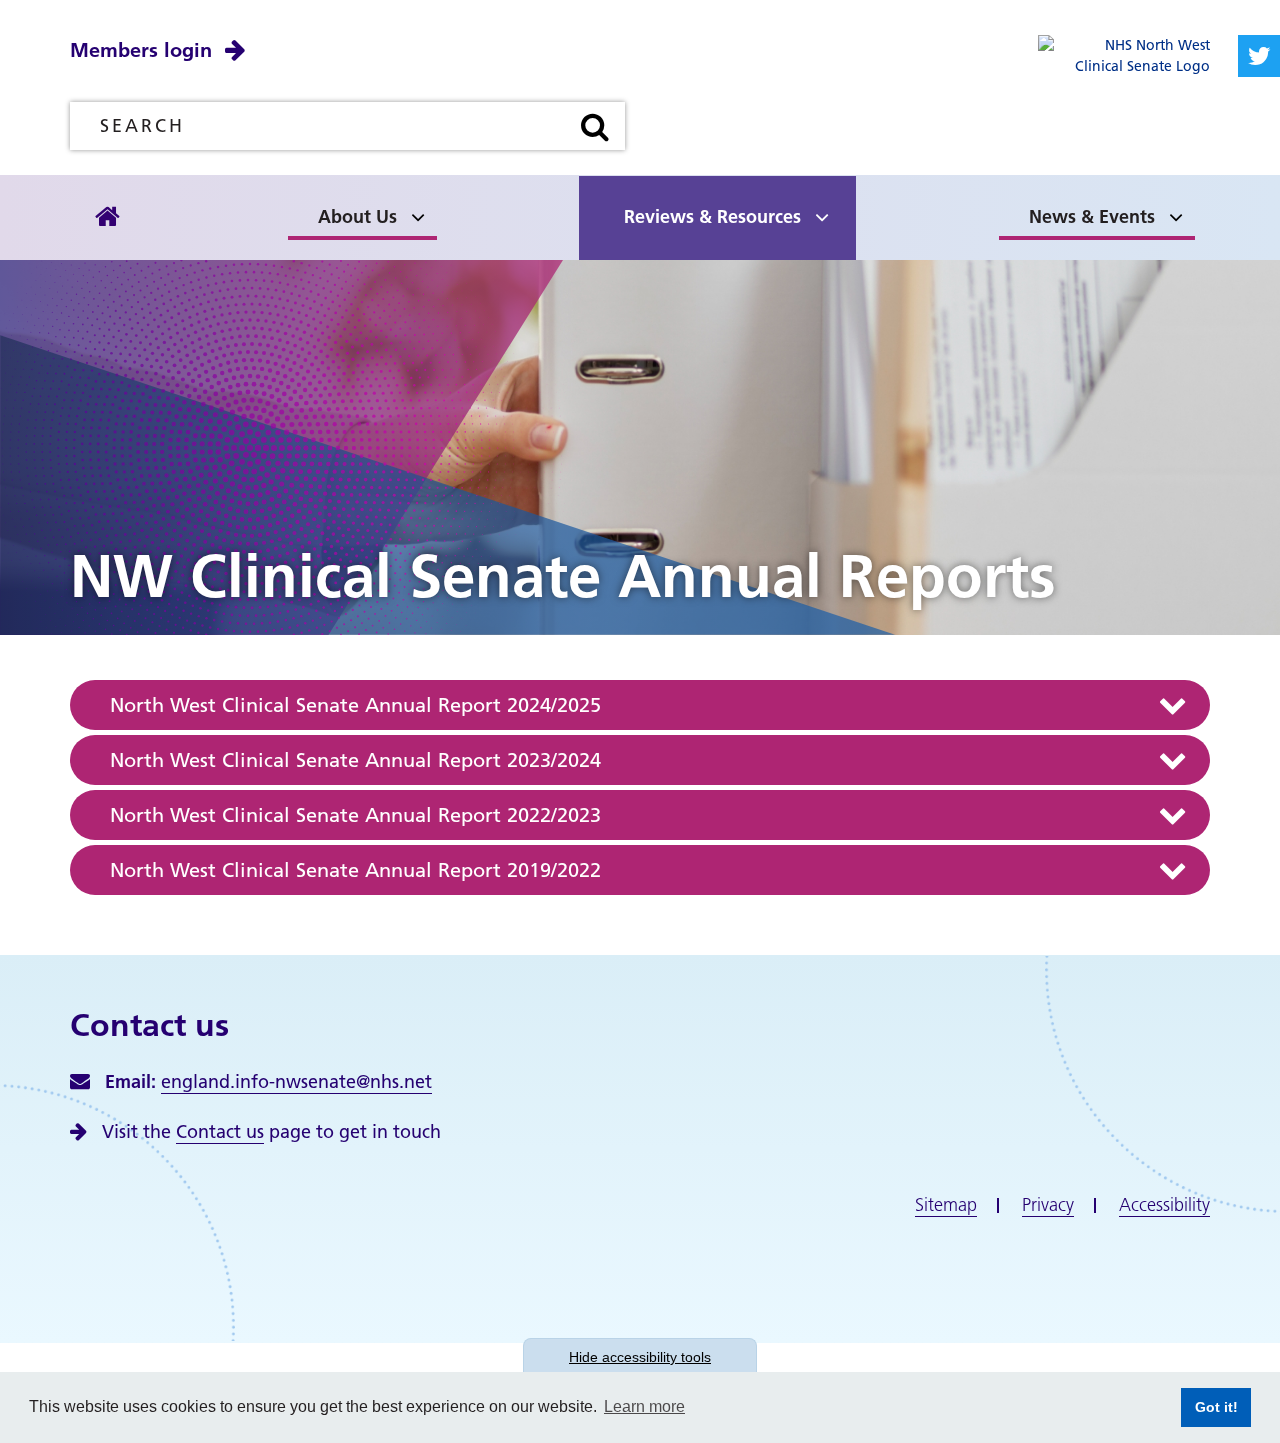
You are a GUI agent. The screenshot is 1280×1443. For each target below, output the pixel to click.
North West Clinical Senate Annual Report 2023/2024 (355, 760)
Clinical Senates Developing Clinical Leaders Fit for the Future (496, 184)
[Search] (595, 126)
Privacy (1048, 1204)
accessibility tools (640, 1357)
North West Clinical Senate (212, 211)
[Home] (107, 217)
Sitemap (946, 1204)
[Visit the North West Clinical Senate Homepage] (1124, 55)
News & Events (1092, 216)
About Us (357, 216)
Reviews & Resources (712, 216)
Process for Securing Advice (216, 211)
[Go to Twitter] (1259, 56)
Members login (141, 50)
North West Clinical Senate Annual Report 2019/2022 (355, 870)
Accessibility (1164, 1204)
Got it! (1209, 1407)
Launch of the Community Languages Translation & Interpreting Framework (209, 184)
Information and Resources (493, 211)
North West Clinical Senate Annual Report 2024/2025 (355, 705)
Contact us (220, 1131)
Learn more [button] (644, 1406)
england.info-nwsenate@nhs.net (296, 1081)
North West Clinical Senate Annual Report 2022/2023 (355, 815)
